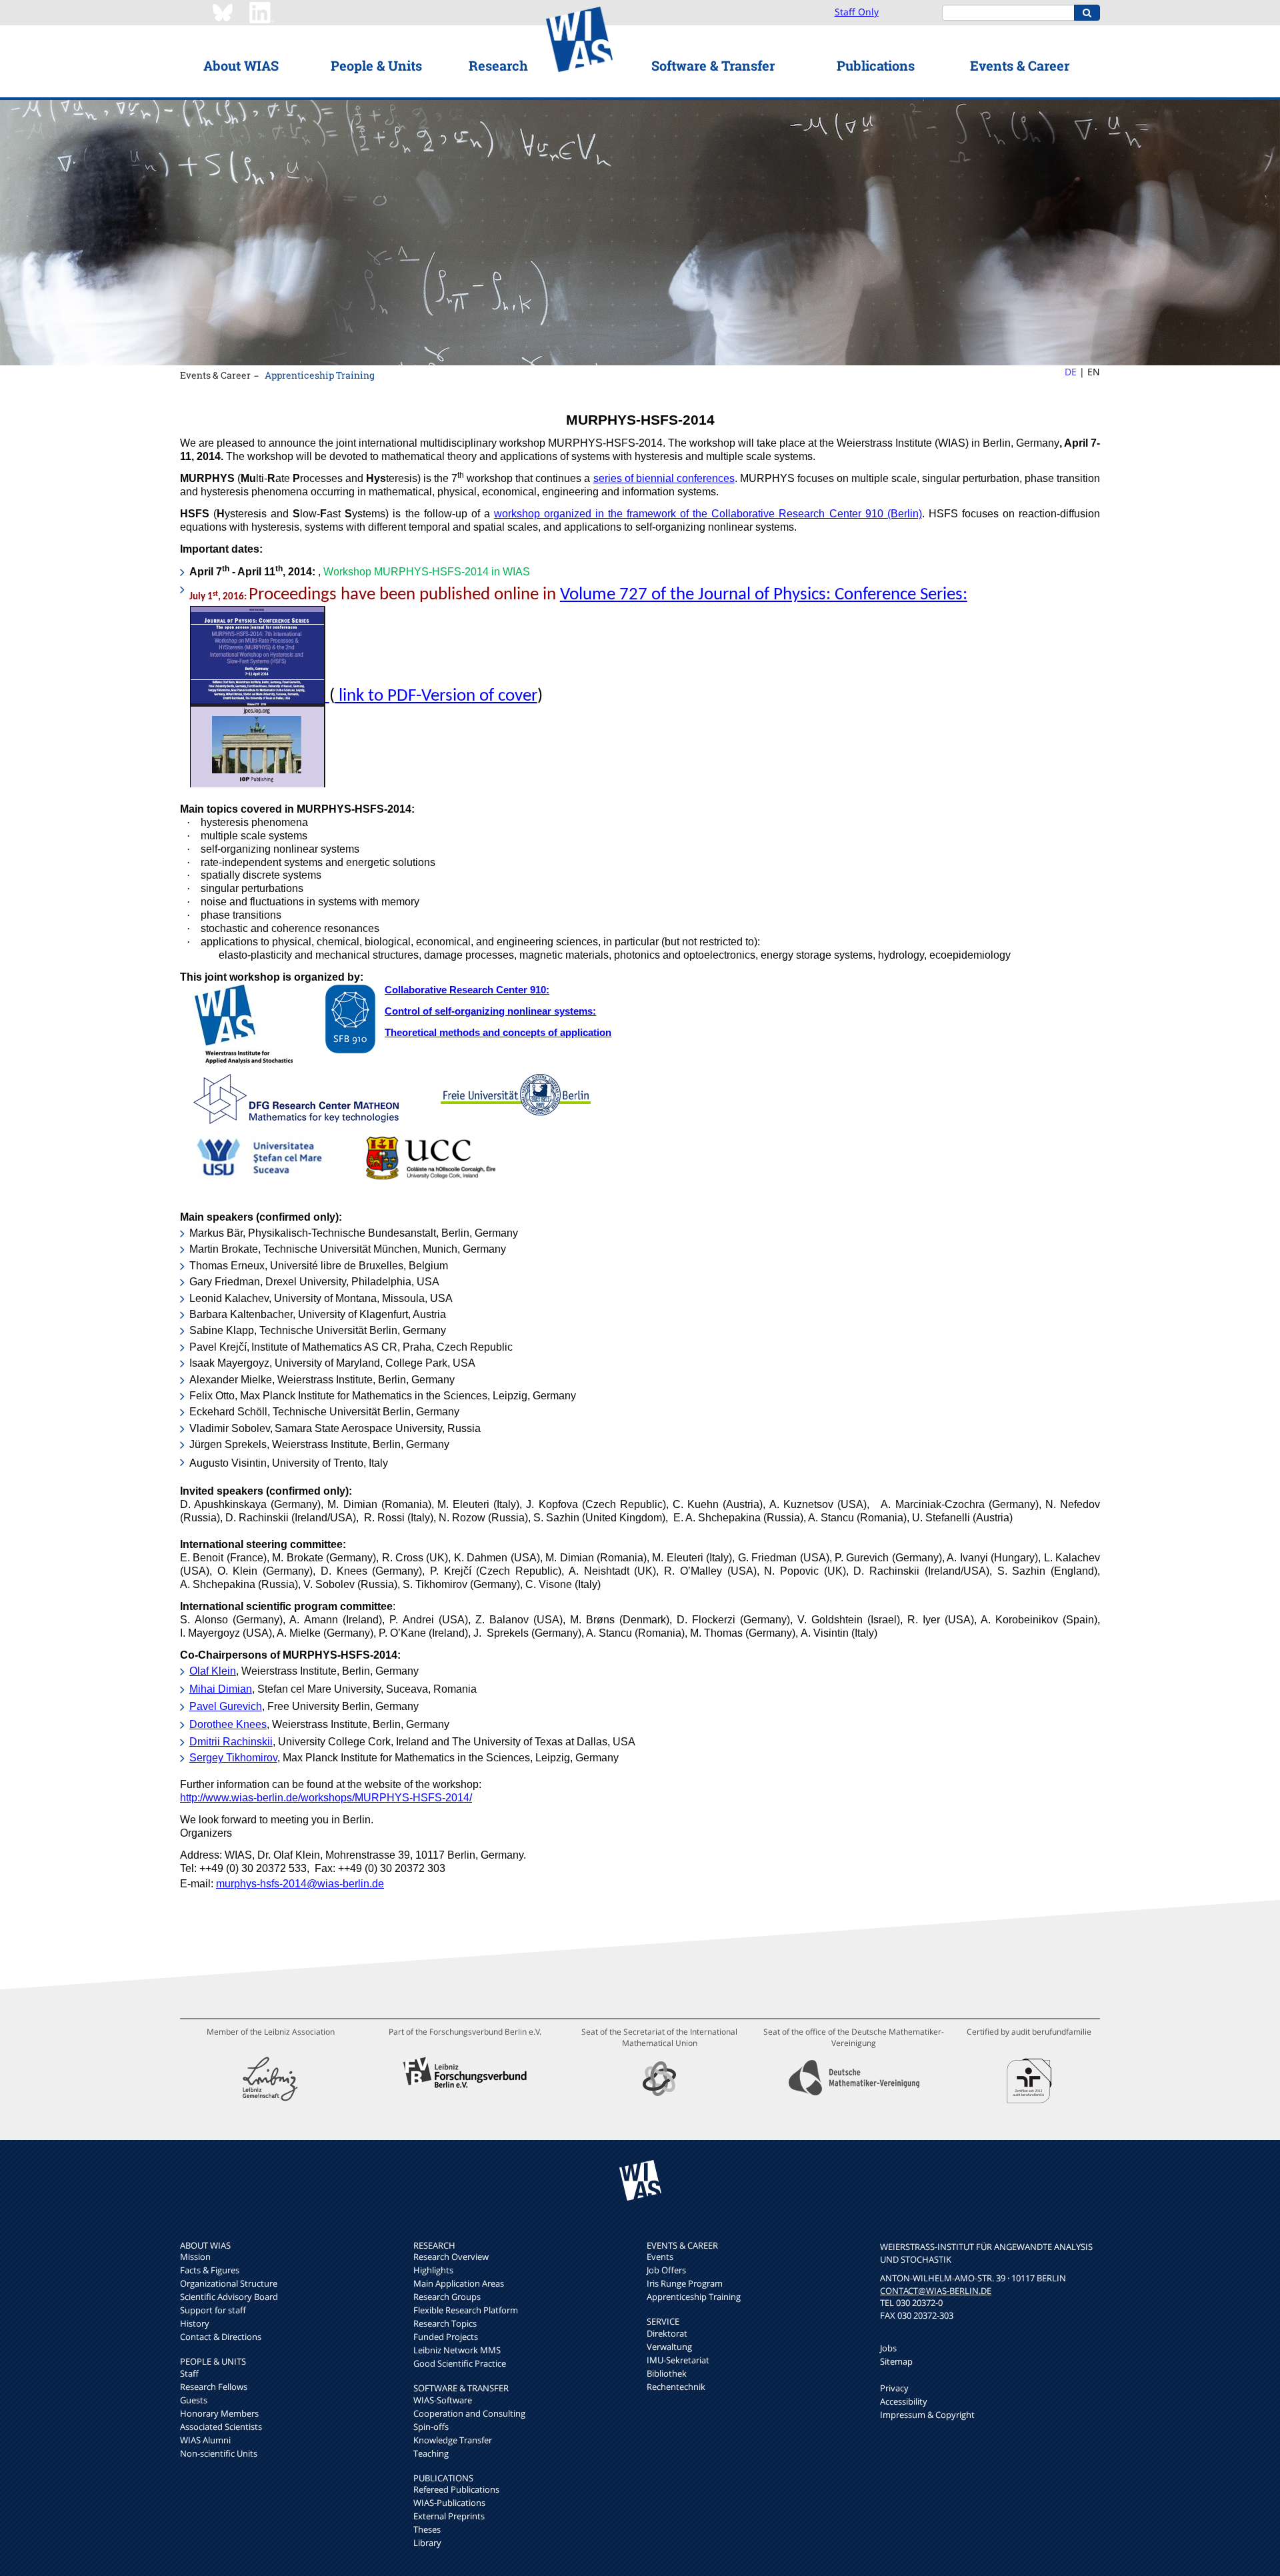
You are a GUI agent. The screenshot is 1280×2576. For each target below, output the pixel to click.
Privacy (894, 2388)
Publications (876, 65)
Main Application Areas (459, 2283)
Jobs (888, 2348)
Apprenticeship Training (320, 375)
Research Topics (445, 2323)
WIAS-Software (443, 2400)
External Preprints (449, 2516)
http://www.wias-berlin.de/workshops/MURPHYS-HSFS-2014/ (326, 1798)
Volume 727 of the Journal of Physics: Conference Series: (764, 595)
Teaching (431, 2453)
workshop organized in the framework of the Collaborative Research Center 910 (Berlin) (708, 514)
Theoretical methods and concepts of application (498, 1033)
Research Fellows (214, 2387)
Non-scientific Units (219, 2453)
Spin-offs (431, 2427)
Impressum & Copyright (927, 2415)
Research (498, 65)
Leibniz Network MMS (457, 2350)
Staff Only (857, 12)
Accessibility (904, 2401)
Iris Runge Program (685, 2283)
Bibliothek (667, 2373)
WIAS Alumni (205, 2440)
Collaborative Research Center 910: (467, 990)
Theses (427, 2529)
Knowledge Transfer (453, 2440)
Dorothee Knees (228, 1724)
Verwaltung (669, 2347)
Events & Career (1020, 65)
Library (427, 2543)
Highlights (433, 2270)
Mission (195, 2257)
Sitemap (896, 2361)
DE (1071, 372)
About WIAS (241, 65)
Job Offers (666, 2270)
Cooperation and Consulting (469, 2413)
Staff (189, 2373)
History (195, 2323)
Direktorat (667, 2333)
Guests (194, 2400)
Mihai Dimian (221, 1689)
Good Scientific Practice (460, 2363)
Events (660, 2257)
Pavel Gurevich (226, 1706)
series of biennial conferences (664, 478)
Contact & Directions (221, 2337)
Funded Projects (446, 2337)
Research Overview (451, 2257)
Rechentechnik (676, 2387)
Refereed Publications (456, 2489)
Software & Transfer (713, 65)
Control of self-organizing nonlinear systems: (490, 1011)
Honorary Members (219, 2413)
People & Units (376, 65)
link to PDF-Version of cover (436, 696)
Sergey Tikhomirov (233, 1758)
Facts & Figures (210, 2270)
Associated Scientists (221, 2427)
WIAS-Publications (449, 2503)
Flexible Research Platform (466, 2310)
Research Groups (447, 2297)
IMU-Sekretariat (678, 2360)
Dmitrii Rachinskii (231, 1742)
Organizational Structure (229, 2283)
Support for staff (213, 2310)
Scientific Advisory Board (229, 2297)
